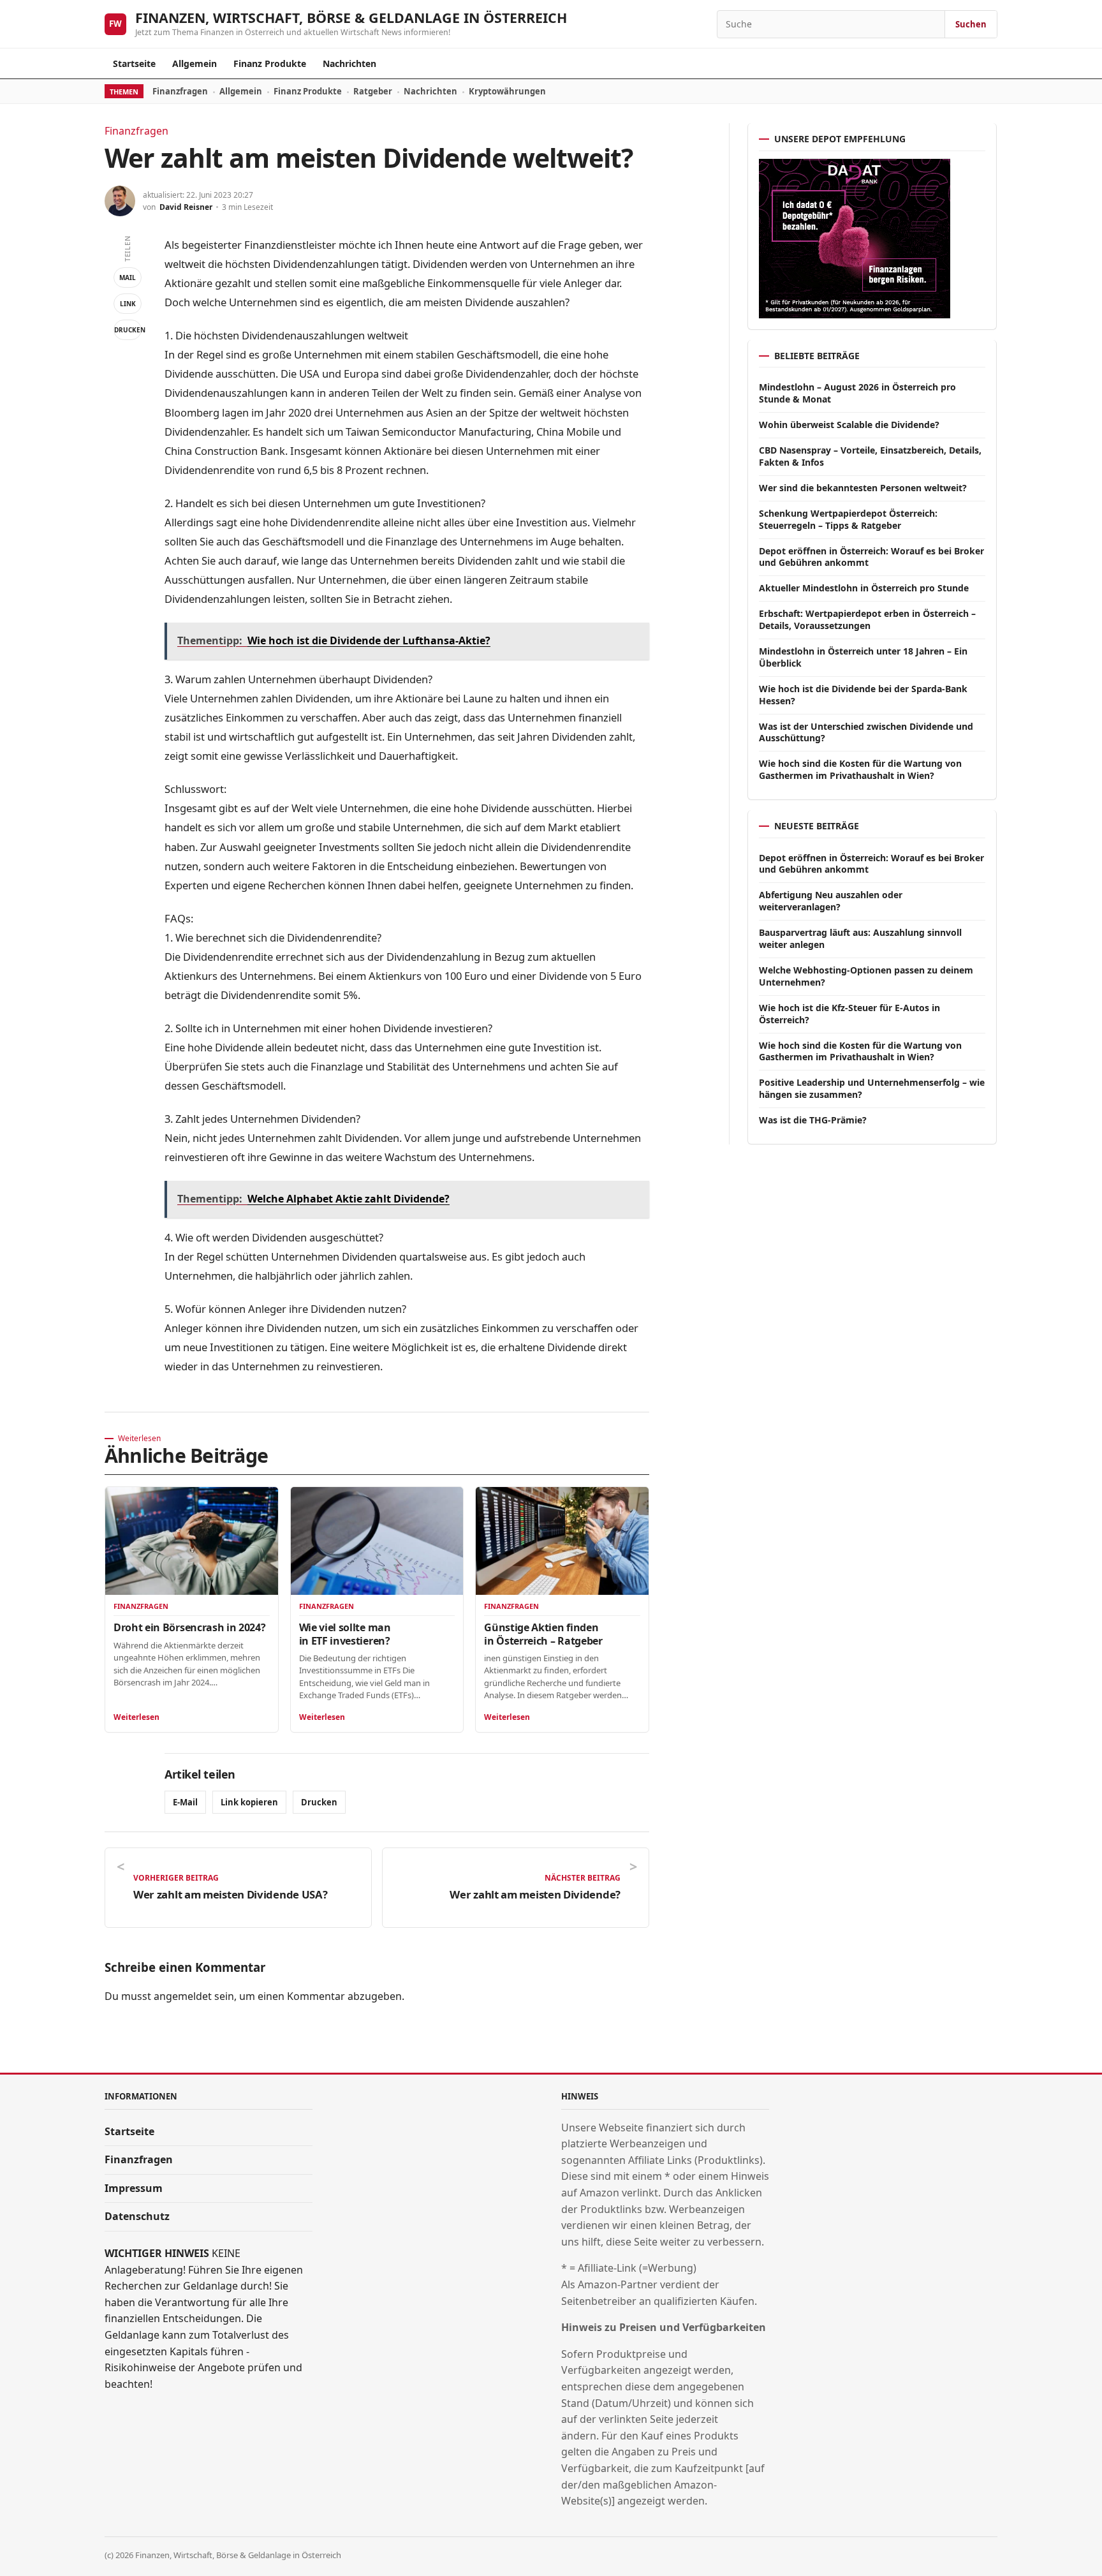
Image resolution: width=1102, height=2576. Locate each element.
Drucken (128, 330)
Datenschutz (137, 2216)
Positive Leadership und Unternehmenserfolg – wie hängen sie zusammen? (872, 1088)
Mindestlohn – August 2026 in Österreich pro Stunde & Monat (857, 393)
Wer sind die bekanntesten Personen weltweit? (863, 488)
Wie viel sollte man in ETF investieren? (345, 1634)
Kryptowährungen (507, 91)
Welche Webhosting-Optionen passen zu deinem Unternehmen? (866, 976)
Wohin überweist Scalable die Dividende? (849, 425)
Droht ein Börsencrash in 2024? (189, 1627)
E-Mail (185, 1802)
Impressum (134, 2188)
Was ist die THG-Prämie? (813, 1120)
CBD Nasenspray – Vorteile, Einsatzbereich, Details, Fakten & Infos (870, 456)
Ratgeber (373, 91)
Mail (128, 278)
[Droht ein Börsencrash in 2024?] (192, 1541)
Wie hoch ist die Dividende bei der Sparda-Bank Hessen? (863, 695)
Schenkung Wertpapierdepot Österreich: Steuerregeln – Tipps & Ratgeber (848, 519)
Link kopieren (249, 1802)
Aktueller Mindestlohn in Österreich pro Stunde (864, 588)
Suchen (971, 24)
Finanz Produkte (270, 63)
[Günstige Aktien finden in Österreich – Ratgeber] (562, 1541)
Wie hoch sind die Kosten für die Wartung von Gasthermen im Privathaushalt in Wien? (860, 769)
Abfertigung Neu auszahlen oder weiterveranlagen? (831, 901)
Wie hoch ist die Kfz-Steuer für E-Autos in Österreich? (849, 1014)
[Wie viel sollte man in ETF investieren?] (377, 1541)
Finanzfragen (180, 91)
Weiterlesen (136, 1717)
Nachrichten (349, 63)
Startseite (134, 63)
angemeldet (183, 1996)
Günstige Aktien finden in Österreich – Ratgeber (543, 1634)
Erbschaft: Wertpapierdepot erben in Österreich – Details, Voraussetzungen (867, 619)
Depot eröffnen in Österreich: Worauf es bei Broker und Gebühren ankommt (871, 557)
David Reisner (186, 207)
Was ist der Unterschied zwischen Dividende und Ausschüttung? (866, 732)
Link (128, 304)
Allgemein (195, 63)
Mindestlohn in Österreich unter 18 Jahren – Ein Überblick (863, 657)
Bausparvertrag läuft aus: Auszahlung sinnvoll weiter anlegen (860, 938)
